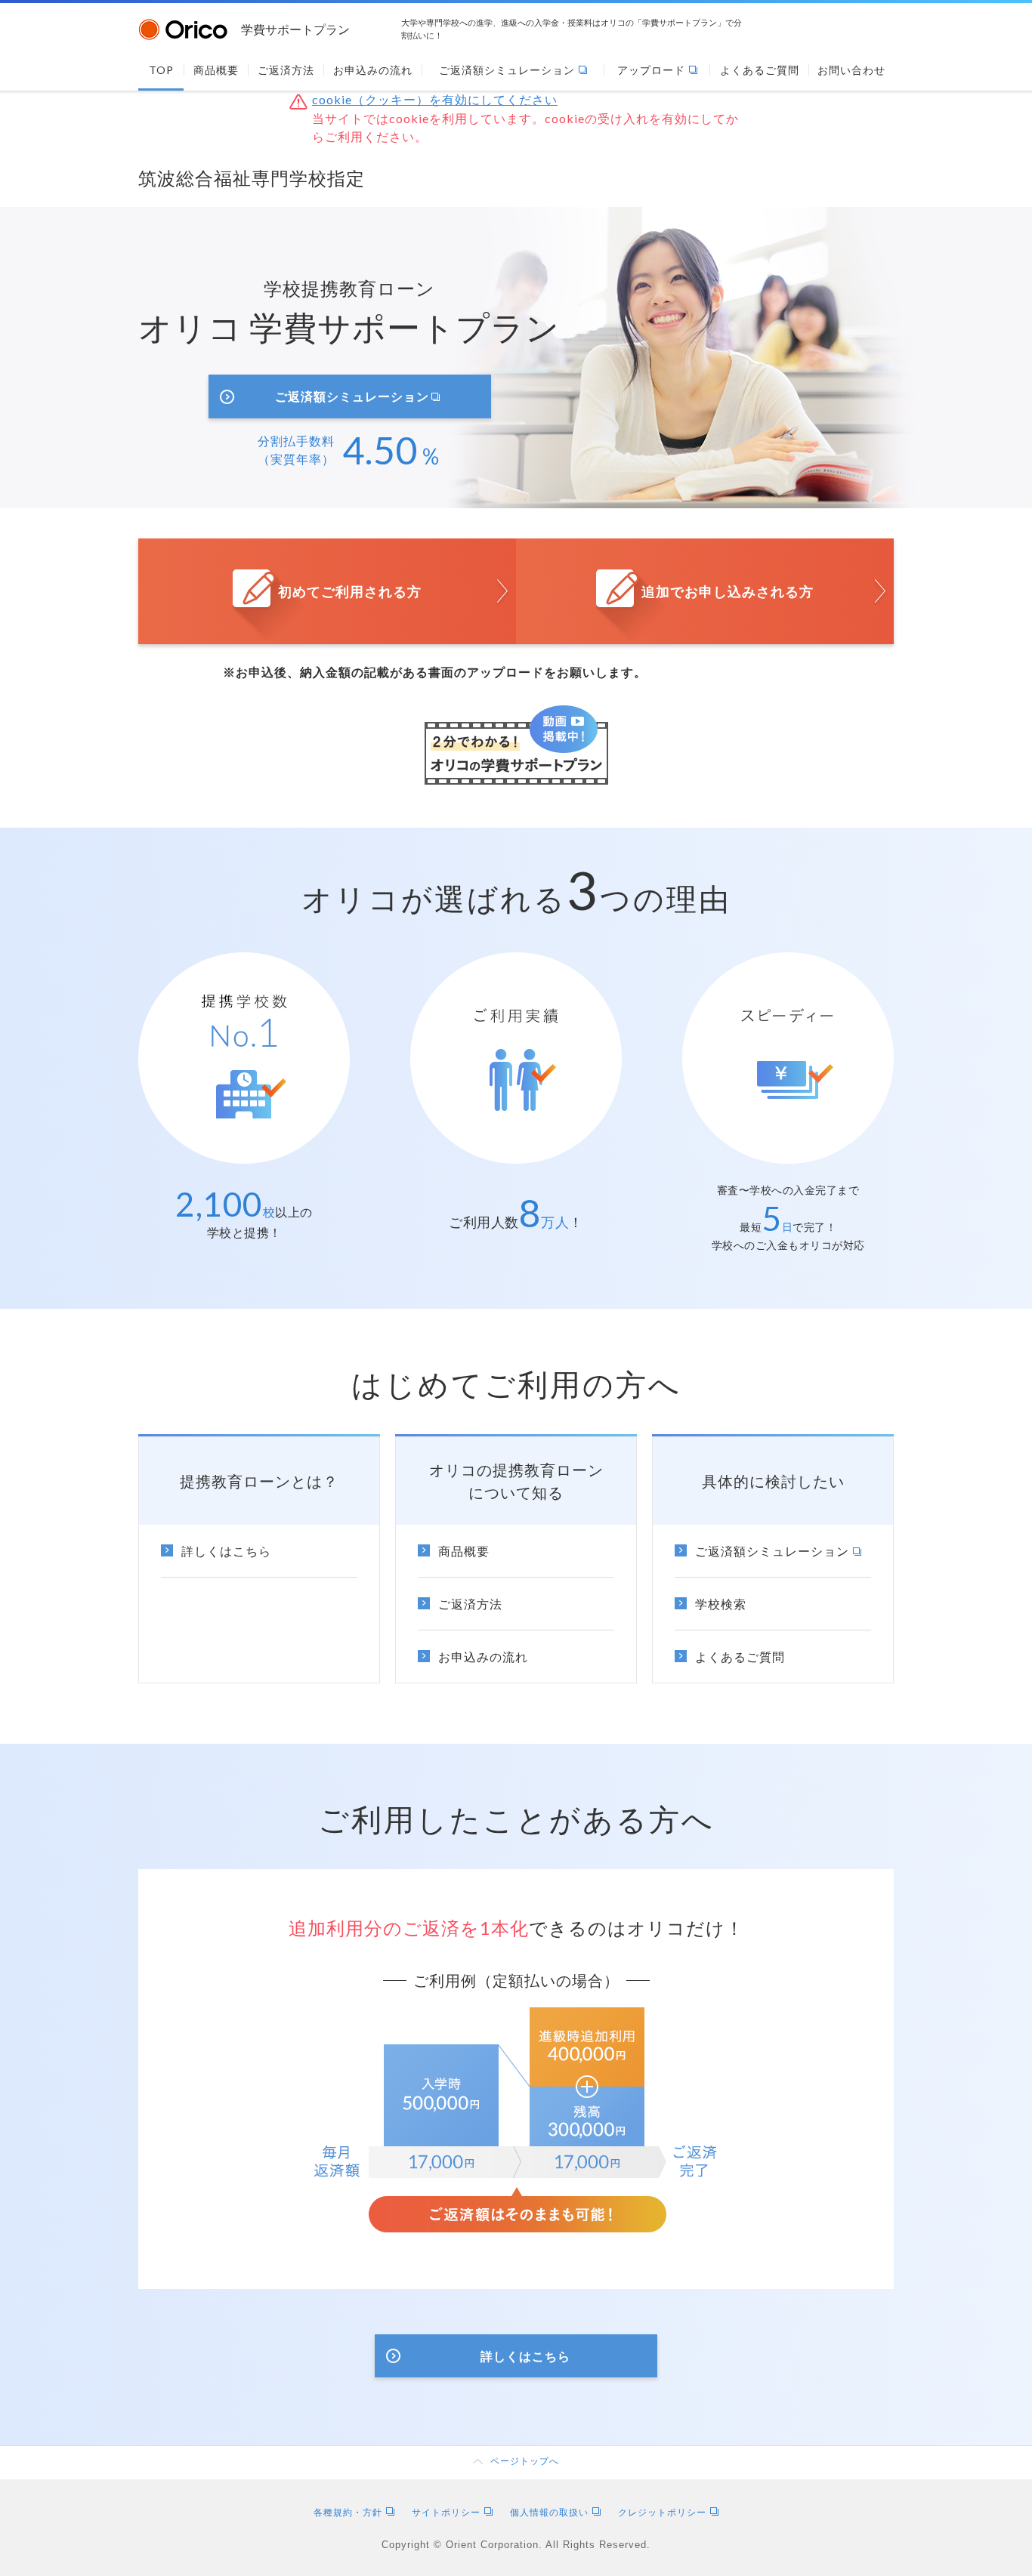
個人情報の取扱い (549, 2512)
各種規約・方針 (348, 2512)
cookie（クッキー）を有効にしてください (435, 99)
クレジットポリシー (662, 2512)
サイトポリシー (446, 2512)
